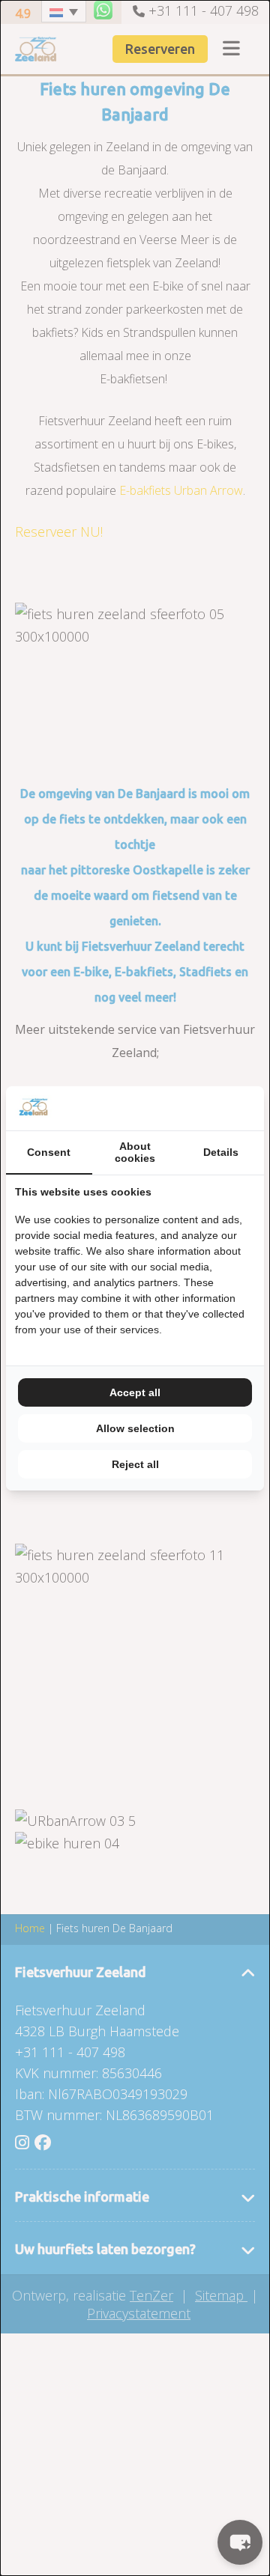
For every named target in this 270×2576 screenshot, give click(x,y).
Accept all (135, 1392)
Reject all (135, 1464)
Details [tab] (221, 1152)
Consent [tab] (49, 1152)
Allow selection (135, 1428)
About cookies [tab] (135, 1152)
